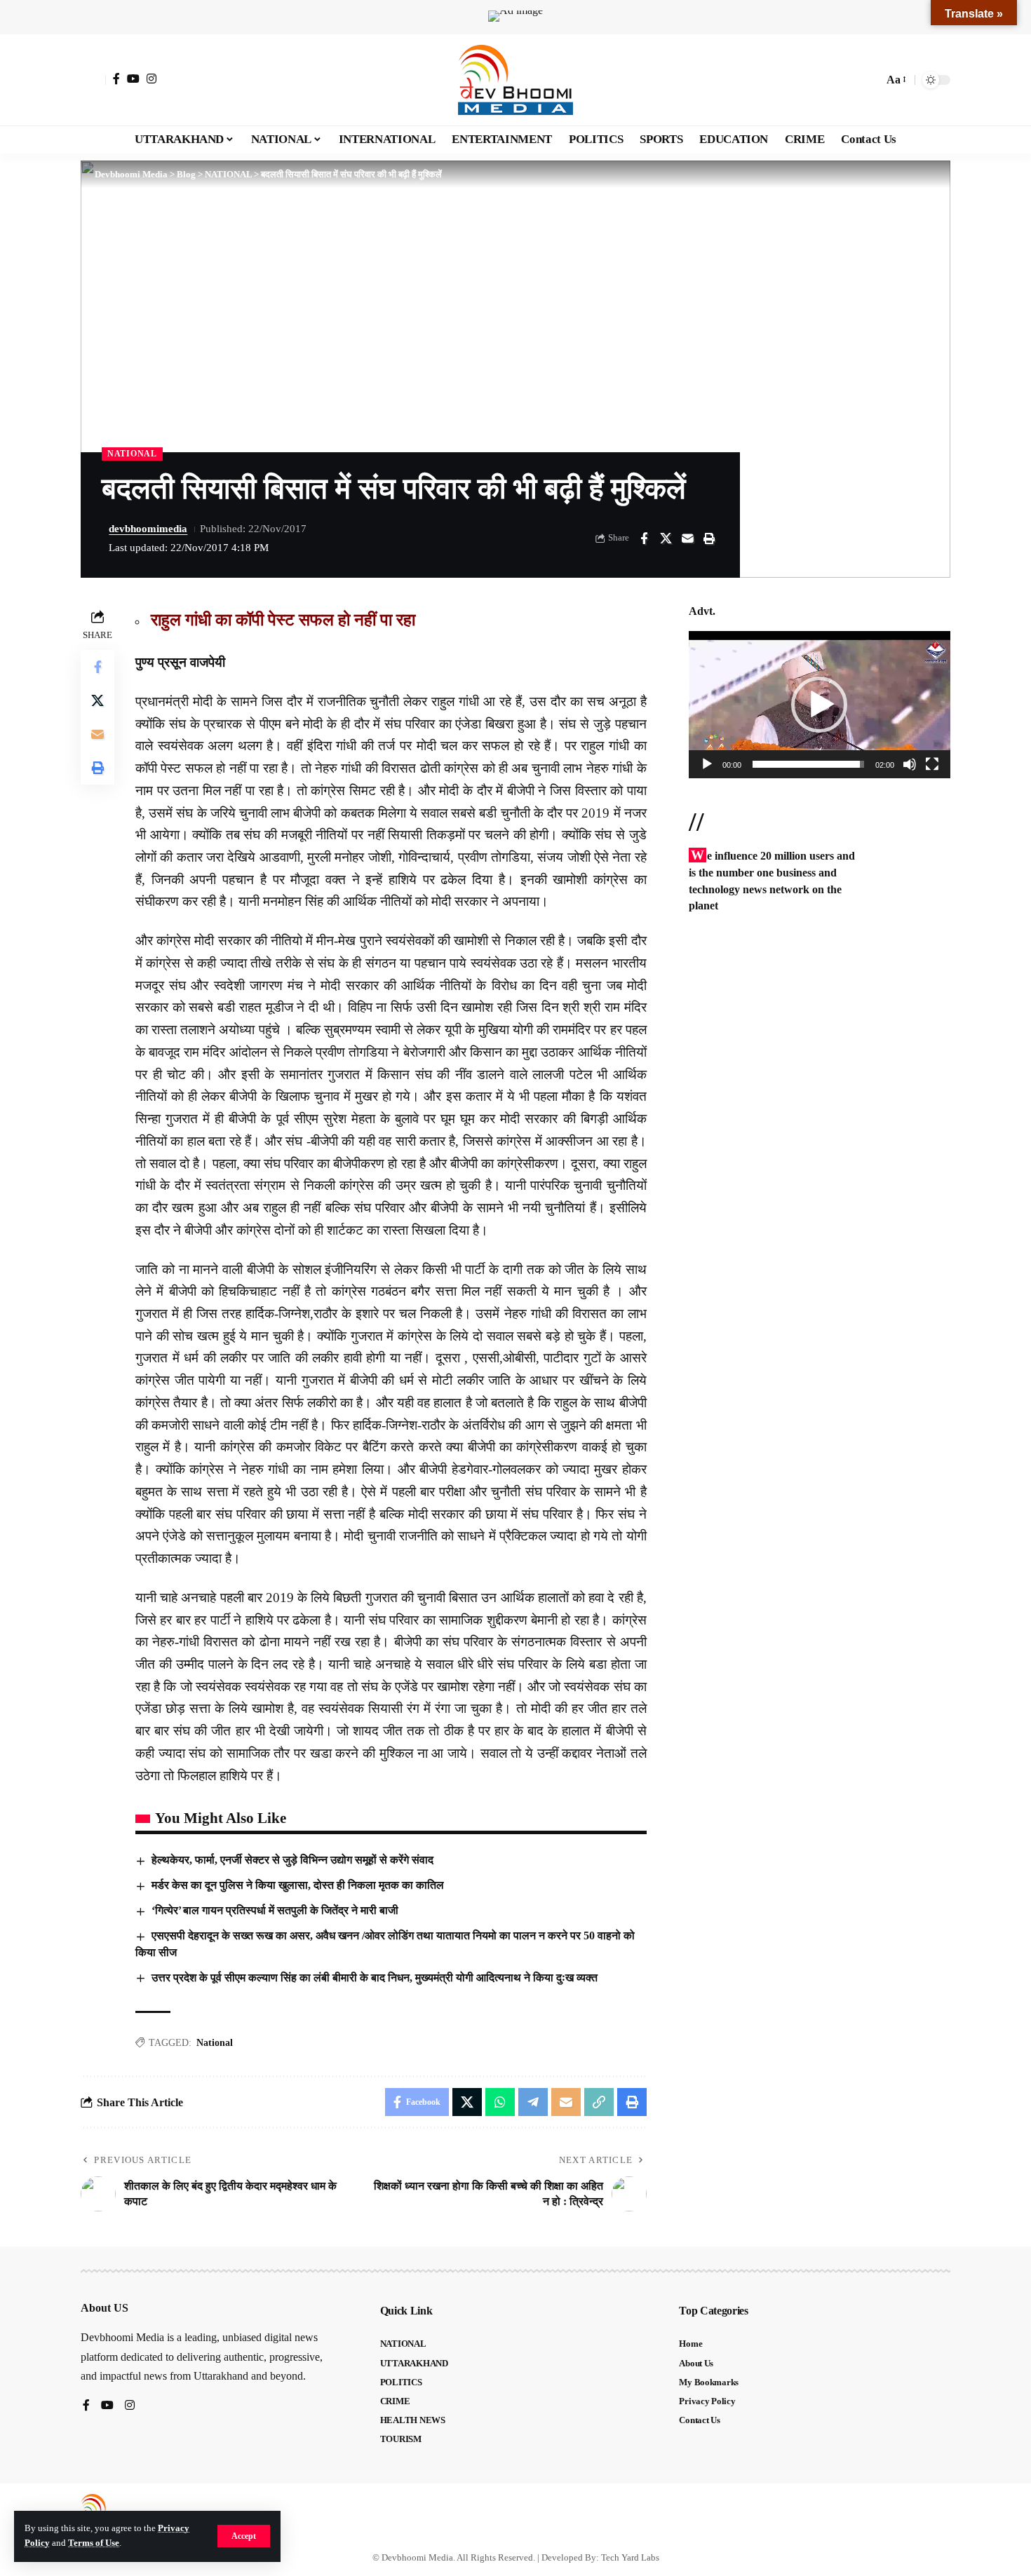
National (215, 2043)
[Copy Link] (599, 2102)
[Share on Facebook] (644, 538)
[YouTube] (133, 79)
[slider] (808, 764)
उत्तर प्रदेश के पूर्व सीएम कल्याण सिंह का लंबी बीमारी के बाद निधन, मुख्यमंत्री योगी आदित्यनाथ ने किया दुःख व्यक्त (375, 1978)
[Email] (687, 538)
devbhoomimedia (148, 529)
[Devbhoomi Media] (515, 80)
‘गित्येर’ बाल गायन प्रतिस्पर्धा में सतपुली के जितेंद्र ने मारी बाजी (275, 1910)
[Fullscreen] (932, 764)
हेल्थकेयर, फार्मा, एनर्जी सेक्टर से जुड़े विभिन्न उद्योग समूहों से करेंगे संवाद (292, 1860)
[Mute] (910, 764)
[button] (244, 2536)
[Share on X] (666, 538)
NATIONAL (132, 454)
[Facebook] (116, 79)
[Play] (707, 764)
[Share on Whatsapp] (500, 2102)
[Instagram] (151, 79)
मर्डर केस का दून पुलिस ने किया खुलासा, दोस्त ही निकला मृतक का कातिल (298, 1885)
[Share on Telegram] (533, 2102)
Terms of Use (94, 2543)
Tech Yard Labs (630, 2557)
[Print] (709, 538)
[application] (820, 705)
